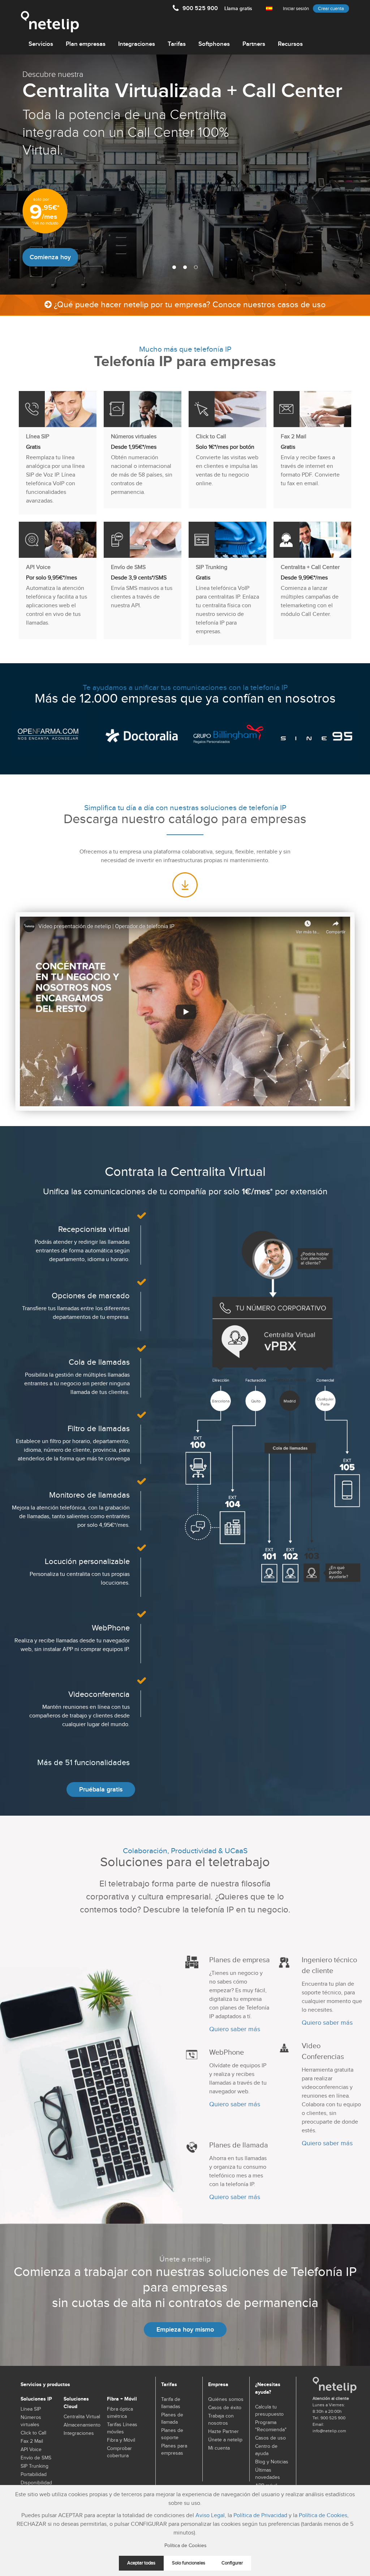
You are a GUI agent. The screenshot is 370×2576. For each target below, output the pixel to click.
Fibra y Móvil (121, 2440)
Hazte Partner (223, 2432)
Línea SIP (31, 2409)
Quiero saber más (235, 2029)
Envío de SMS (36, 2458)
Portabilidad (34, 2475)
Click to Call (33, 2433)
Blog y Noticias (272, 2462)
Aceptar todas (141, 2563)
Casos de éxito (225, 2408)
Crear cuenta (331, 9)
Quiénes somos (226, 2399)
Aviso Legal (210, 2516)
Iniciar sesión (296, 9)
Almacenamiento (82, 2425)
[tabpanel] (185, 175)
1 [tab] (174, 267)
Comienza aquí (51, 251)
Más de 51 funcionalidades (83, 1763)
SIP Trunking (35, 2466)
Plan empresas (86, 44)
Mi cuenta (219, 2448)
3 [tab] (196, 267)
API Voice (31, 2450)
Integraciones (137, 44)
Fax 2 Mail (32, 2441)
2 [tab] (185, 267)
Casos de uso (270, 2438)
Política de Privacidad (260, 2516)
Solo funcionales (189, 2563)
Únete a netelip (225, 2440)
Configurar (232, 2563)
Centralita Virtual (82, 2417)
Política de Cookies (323, 2516)
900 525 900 (217, 8)
